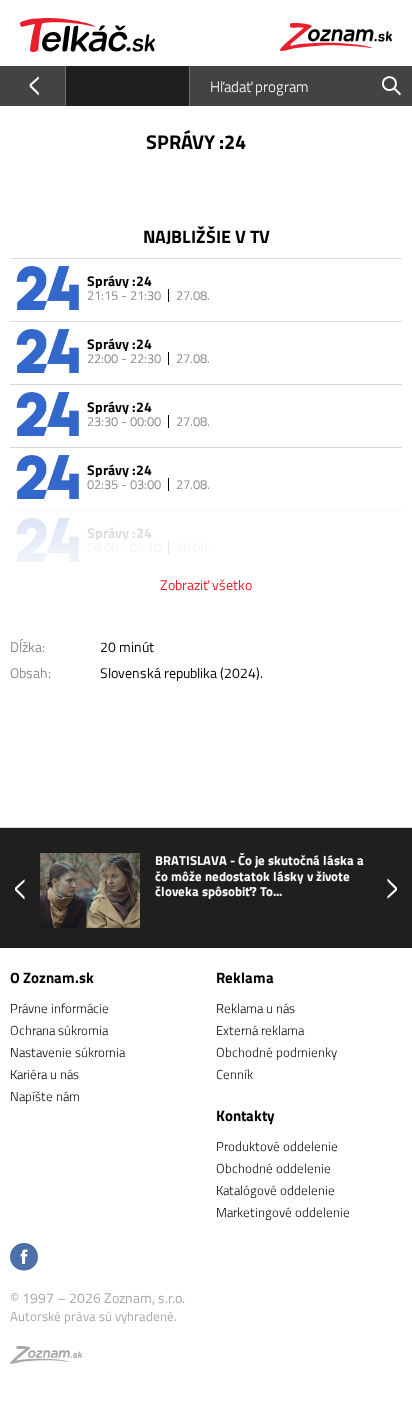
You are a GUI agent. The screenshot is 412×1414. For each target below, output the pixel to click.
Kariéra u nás (44, 1074)
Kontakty (245, 1115)
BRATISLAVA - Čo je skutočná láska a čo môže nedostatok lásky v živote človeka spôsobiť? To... (259, 876)
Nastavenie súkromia (67, 1052)
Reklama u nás (255, 1008)
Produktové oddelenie (277, 1146)
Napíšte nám (45, 1096)
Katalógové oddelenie (275, 1190)
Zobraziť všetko (206, 584)
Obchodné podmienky (276, 1052)
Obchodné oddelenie (273, 1168)
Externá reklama (260, 1030)
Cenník (234, 1074)
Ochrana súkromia (59, 1030)
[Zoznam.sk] (46, 1358)
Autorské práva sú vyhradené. (93, 1316)
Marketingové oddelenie (283, 1212)
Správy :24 (119, 280)
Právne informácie (59, 1008)
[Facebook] (24, 1258)
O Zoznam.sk (52, 977)
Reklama (245, 977)
